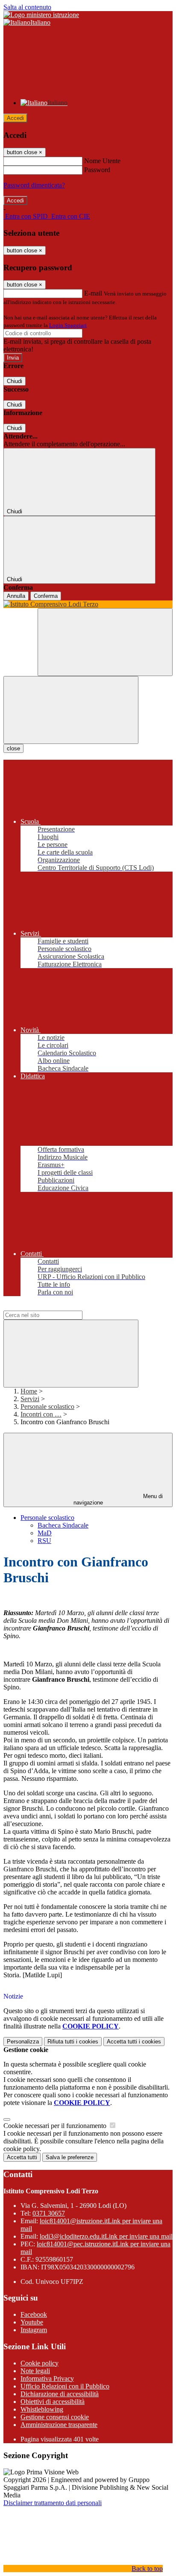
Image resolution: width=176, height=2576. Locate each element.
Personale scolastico (47, 1407)
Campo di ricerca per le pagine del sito (55, 1307)
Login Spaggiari (68, 325)
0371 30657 (49, 2213)
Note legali (35, 2371)
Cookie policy (40, 2363)
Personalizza (23, 2042)
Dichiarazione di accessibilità (60, 2394)
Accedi (15, 118)
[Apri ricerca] (105, 642)
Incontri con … (41, 1414)
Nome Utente (102, 161)
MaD (45, 1533)
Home (29, 1391)
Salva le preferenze (70, 2157)
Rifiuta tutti (73, 2042)
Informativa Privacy (47, 2378)
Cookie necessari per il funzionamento (56, 2126)
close (13, 748)
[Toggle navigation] (71, 710)
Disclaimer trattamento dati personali (53, 2503)
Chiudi (15, 381)
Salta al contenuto (27, 7)
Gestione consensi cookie (55, 2417)
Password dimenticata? (34, 185)
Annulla (16, 596)
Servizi (30, 1399)
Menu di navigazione (118, 1499)
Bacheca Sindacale (63, 1525)
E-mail (93, 293)
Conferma (46, 596)
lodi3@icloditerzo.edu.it (106, 2236)
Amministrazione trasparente (59, 2425)
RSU (44, 1541)
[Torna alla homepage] (88, 604)
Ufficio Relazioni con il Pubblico (65, 2386)
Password (97, 170)
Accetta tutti (134, 2042)
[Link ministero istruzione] (41, 15)
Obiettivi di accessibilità (53, 2402)
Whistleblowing (42, 2409)
